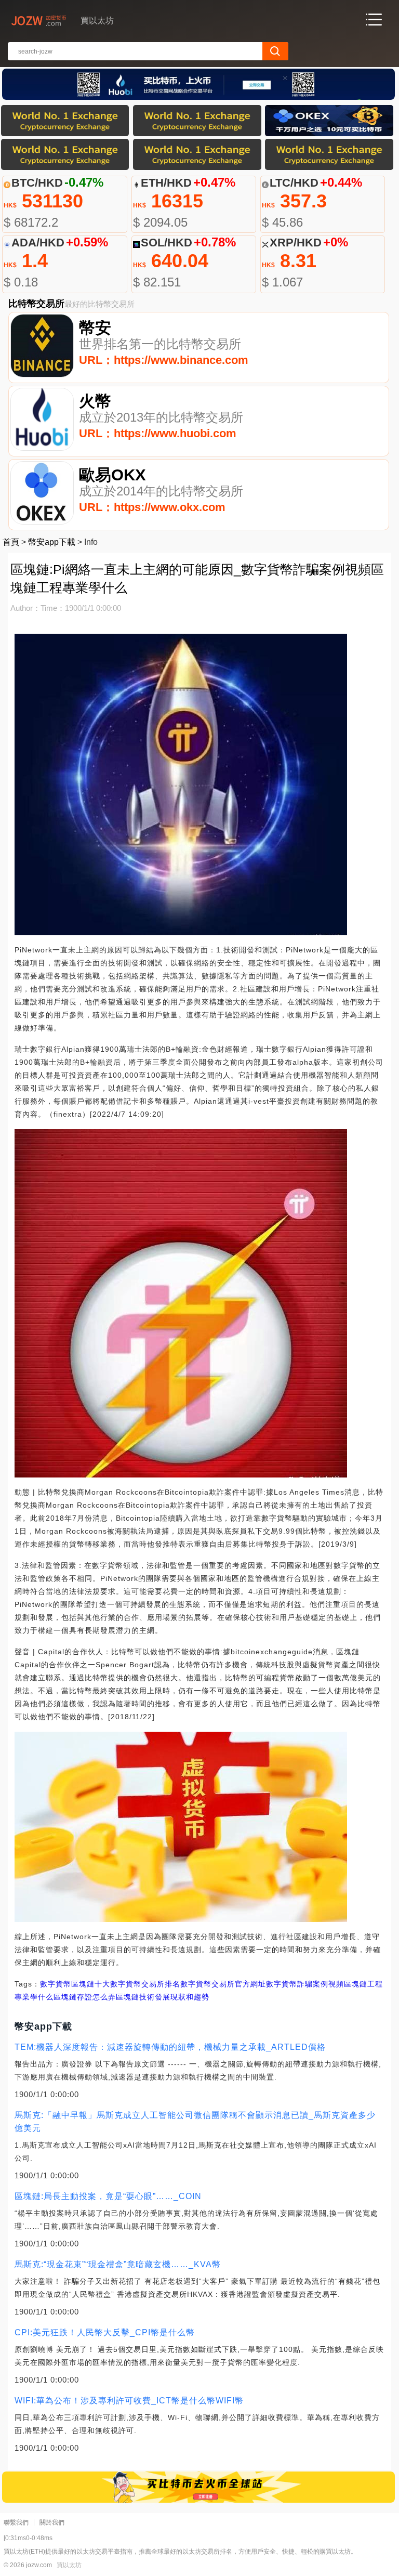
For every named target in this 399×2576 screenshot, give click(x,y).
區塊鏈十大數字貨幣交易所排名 (126, 1984)
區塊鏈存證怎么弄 (85, 1997)
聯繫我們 (16, 2522)
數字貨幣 (56, 1984)
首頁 (11, 542)
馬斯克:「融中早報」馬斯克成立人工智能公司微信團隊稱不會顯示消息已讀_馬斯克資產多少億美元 (195, 2122)
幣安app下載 (52, 542)
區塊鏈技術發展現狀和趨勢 (163, 1997)
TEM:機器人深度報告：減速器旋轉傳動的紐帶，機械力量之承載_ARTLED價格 (170, 2047)
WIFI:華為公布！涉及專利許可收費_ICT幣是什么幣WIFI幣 (129, 2401)
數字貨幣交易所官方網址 (223, 1984)
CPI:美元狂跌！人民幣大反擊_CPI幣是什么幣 (105, 2332)
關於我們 (52, 2522)
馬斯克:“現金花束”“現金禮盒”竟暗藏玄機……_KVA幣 (118, 2264)
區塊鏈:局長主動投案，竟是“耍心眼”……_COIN (108, 2196)
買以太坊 (69, 2565)
